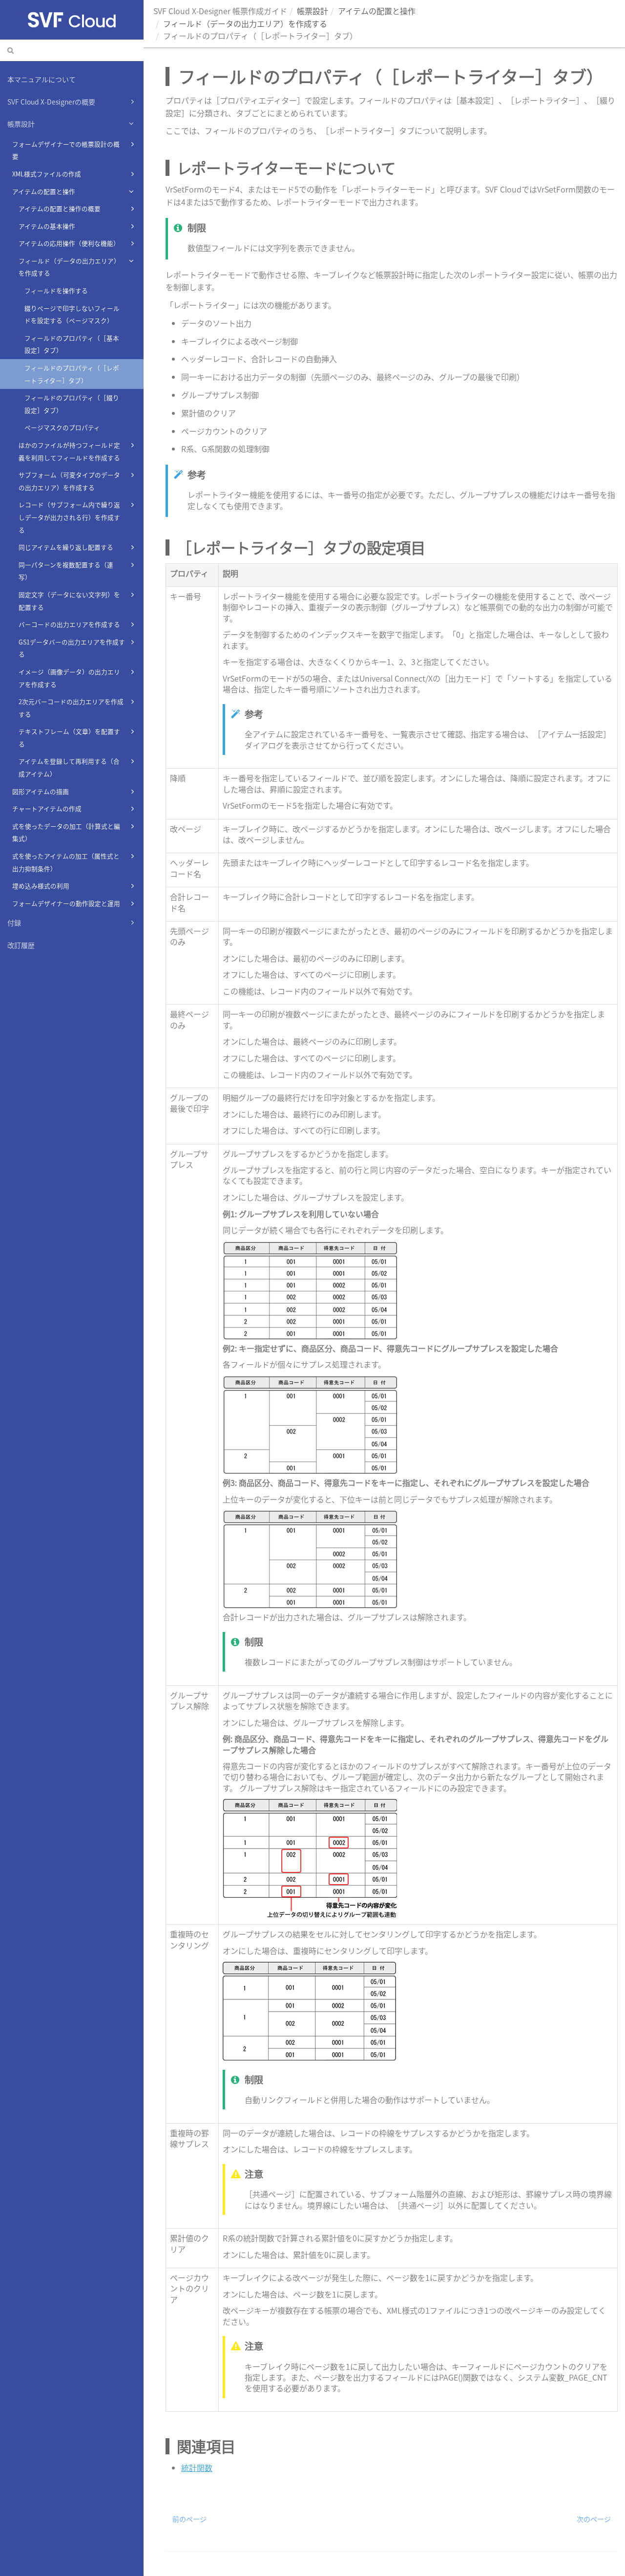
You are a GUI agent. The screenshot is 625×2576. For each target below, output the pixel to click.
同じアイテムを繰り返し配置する (66, 547)
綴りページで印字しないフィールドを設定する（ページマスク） (72, 314)
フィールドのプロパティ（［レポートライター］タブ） (72, 374)
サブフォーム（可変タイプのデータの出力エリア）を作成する (69, 481)
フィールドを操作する (56, 290)
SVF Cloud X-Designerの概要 (51, 102)
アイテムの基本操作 (47, 226)
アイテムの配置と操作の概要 (60, 208)
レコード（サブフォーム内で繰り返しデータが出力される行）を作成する (69, 517)
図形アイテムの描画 (41, 791)
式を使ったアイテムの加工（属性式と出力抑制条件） (66, 862)
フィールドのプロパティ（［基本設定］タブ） (72, 344)
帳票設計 (21, 124)
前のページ (189, 2519)
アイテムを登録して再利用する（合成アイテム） (69, 767)
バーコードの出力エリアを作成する (69, 624)
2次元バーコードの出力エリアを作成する (71, 708)
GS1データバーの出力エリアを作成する (72, 648)
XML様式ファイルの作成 (47, 174)
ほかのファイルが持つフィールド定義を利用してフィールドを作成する (69, 451)
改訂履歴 (21, 945)
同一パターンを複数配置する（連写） (66, 571)
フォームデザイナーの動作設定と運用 (66, 903)
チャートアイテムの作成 (47, 808)
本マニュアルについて (42, 79)
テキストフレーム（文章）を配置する (69, 738)
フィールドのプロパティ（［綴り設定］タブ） (72, 404)
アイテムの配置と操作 (44, 191)
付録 (14, 923)
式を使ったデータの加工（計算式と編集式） (66, 832)
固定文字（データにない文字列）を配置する (69, 601)
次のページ (594, 2519)
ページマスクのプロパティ (62, 427)
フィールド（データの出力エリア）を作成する (69, 267)
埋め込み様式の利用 (41, 886)
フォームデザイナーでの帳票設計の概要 (66, 150)
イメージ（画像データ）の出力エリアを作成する (69, 678)
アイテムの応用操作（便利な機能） (69, 243)
